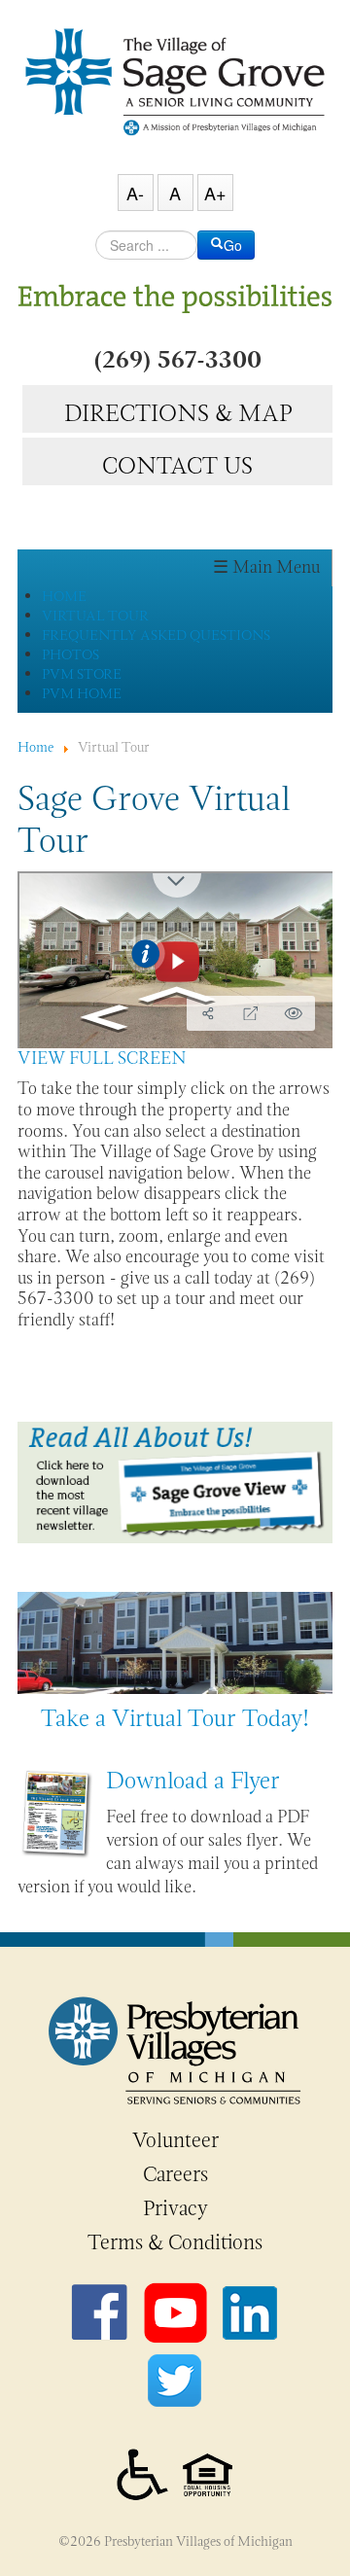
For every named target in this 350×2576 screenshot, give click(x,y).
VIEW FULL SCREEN (102, 1058)
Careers (175, 2174)
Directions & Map (178, 410)
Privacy (175, 2208)
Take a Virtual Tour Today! (175, 1718)
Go (233, 245)
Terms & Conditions (175, 2242)
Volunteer (175, 2140)
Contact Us (177, 463)
